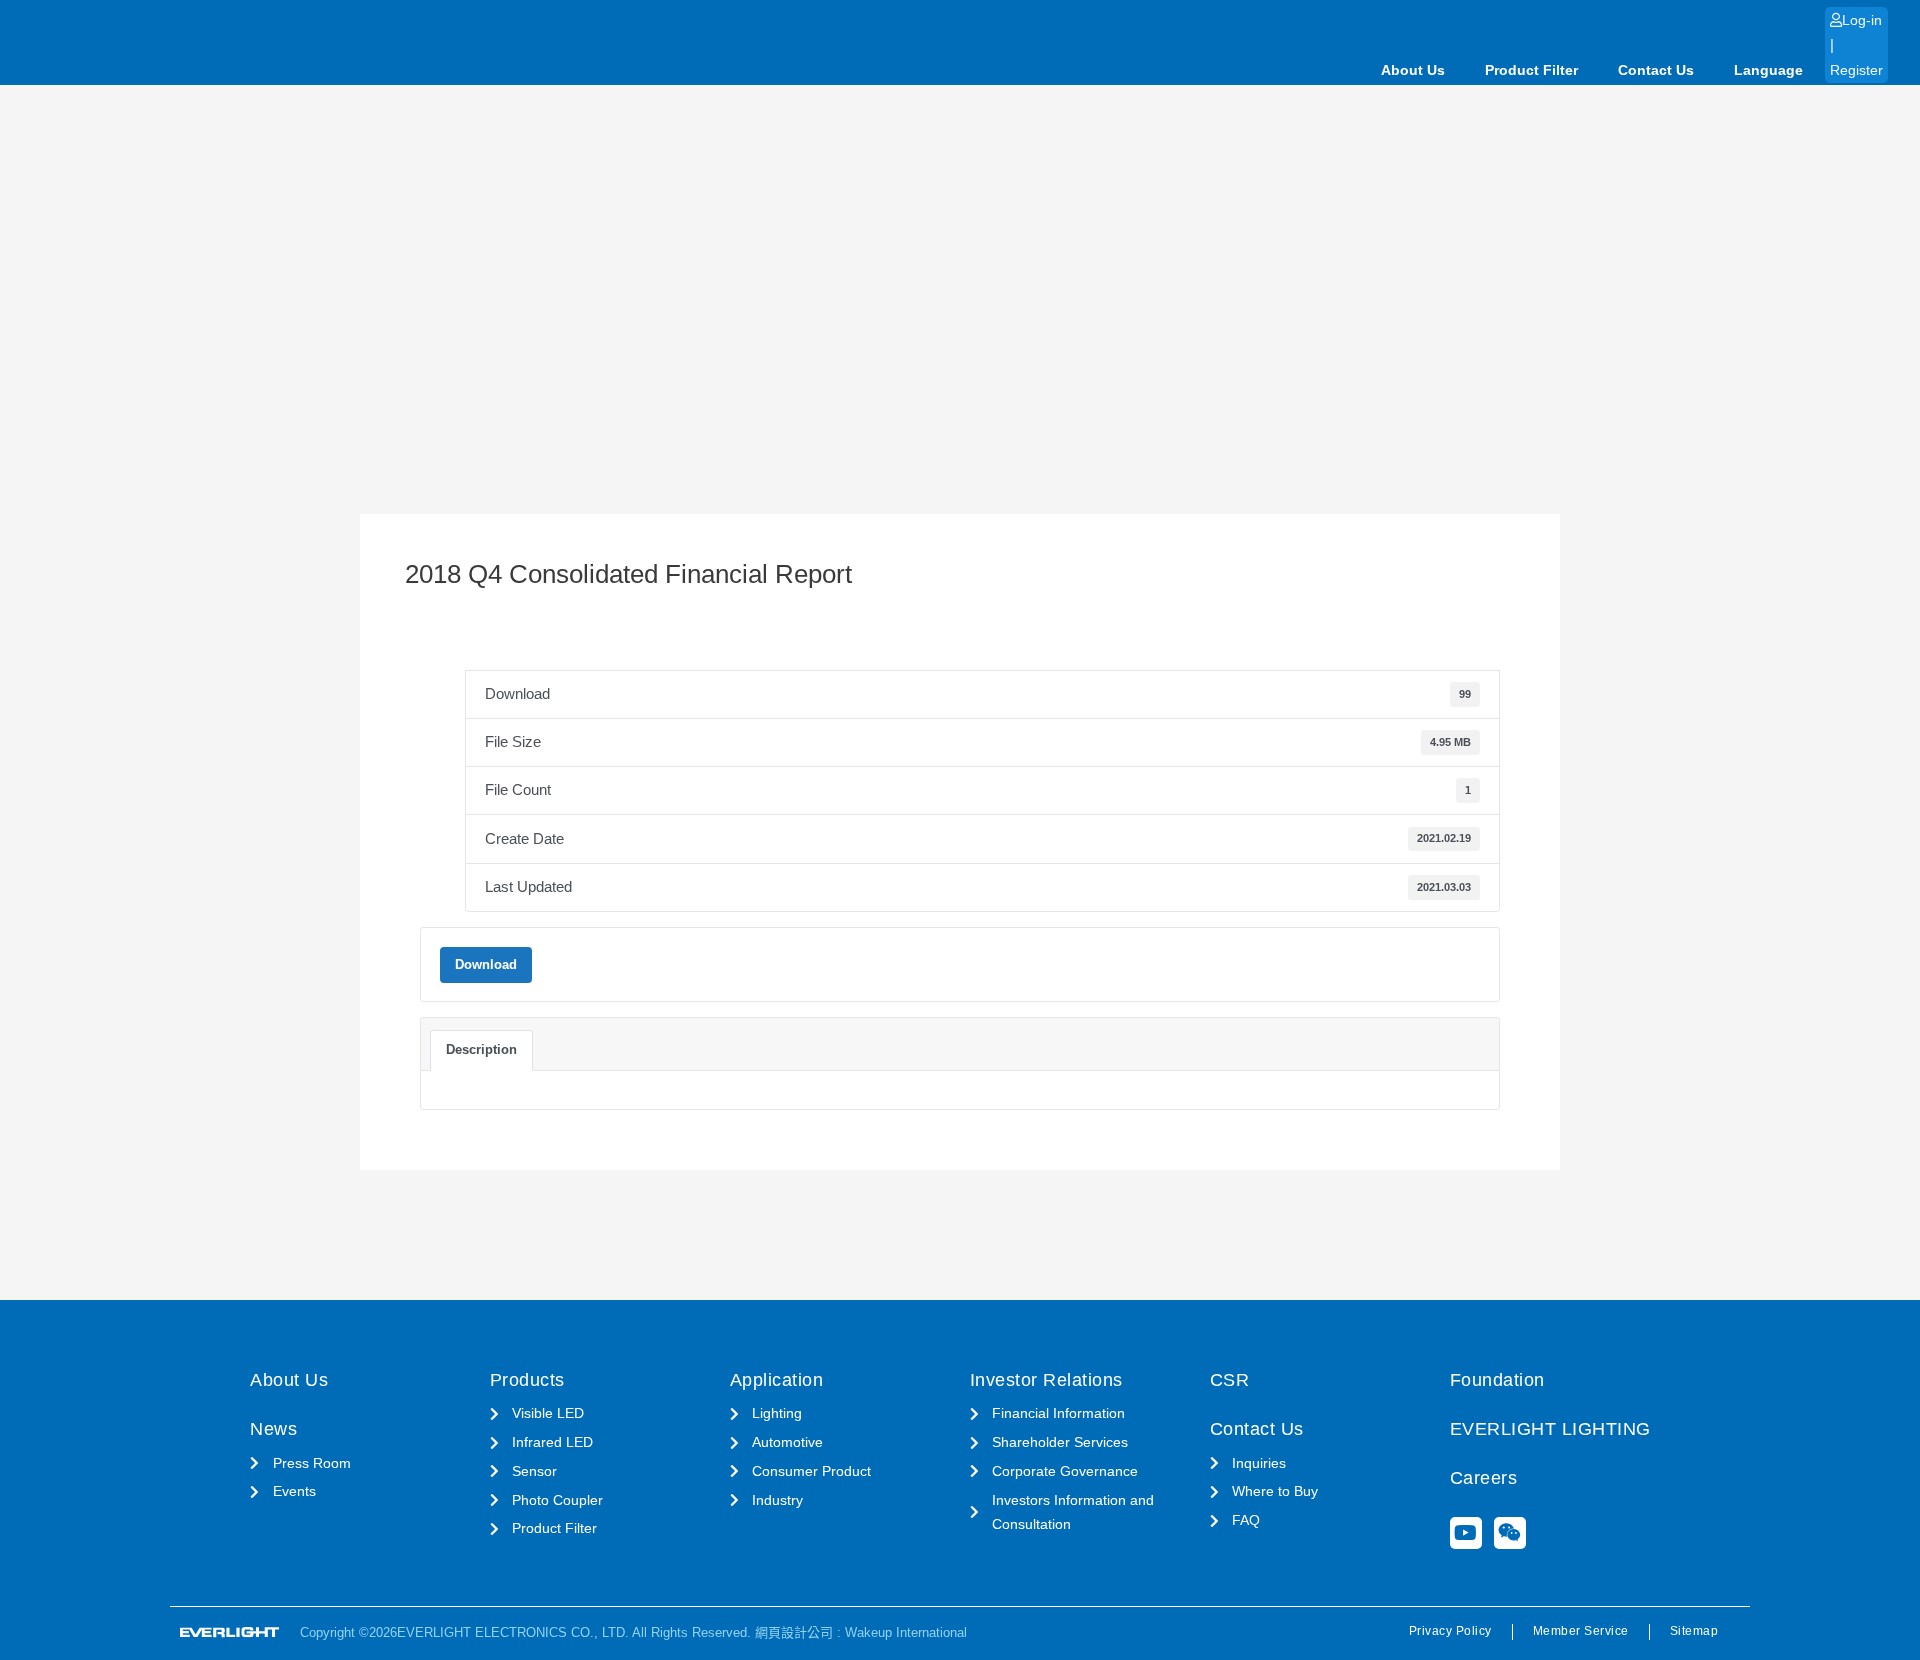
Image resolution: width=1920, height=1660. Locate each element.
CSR (1230, 1380)
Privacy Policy (1450, 1631)
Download (486, 964)
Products (527, 1380)
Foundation (1497, 1380)
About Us (1413, 70)
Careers (1484, 1478)
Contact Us (1656, 70)
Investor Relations (1046, 1380)
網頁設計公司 (794, 1632)
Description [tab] (481, 1049)
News (273, 1429)
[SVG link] (230, 1632)
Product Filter (1531, 70)
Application (777, 1380)
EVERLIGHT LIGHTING (1550, 1429)
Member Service (1581, 1631)
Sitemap (1694, 1631)
